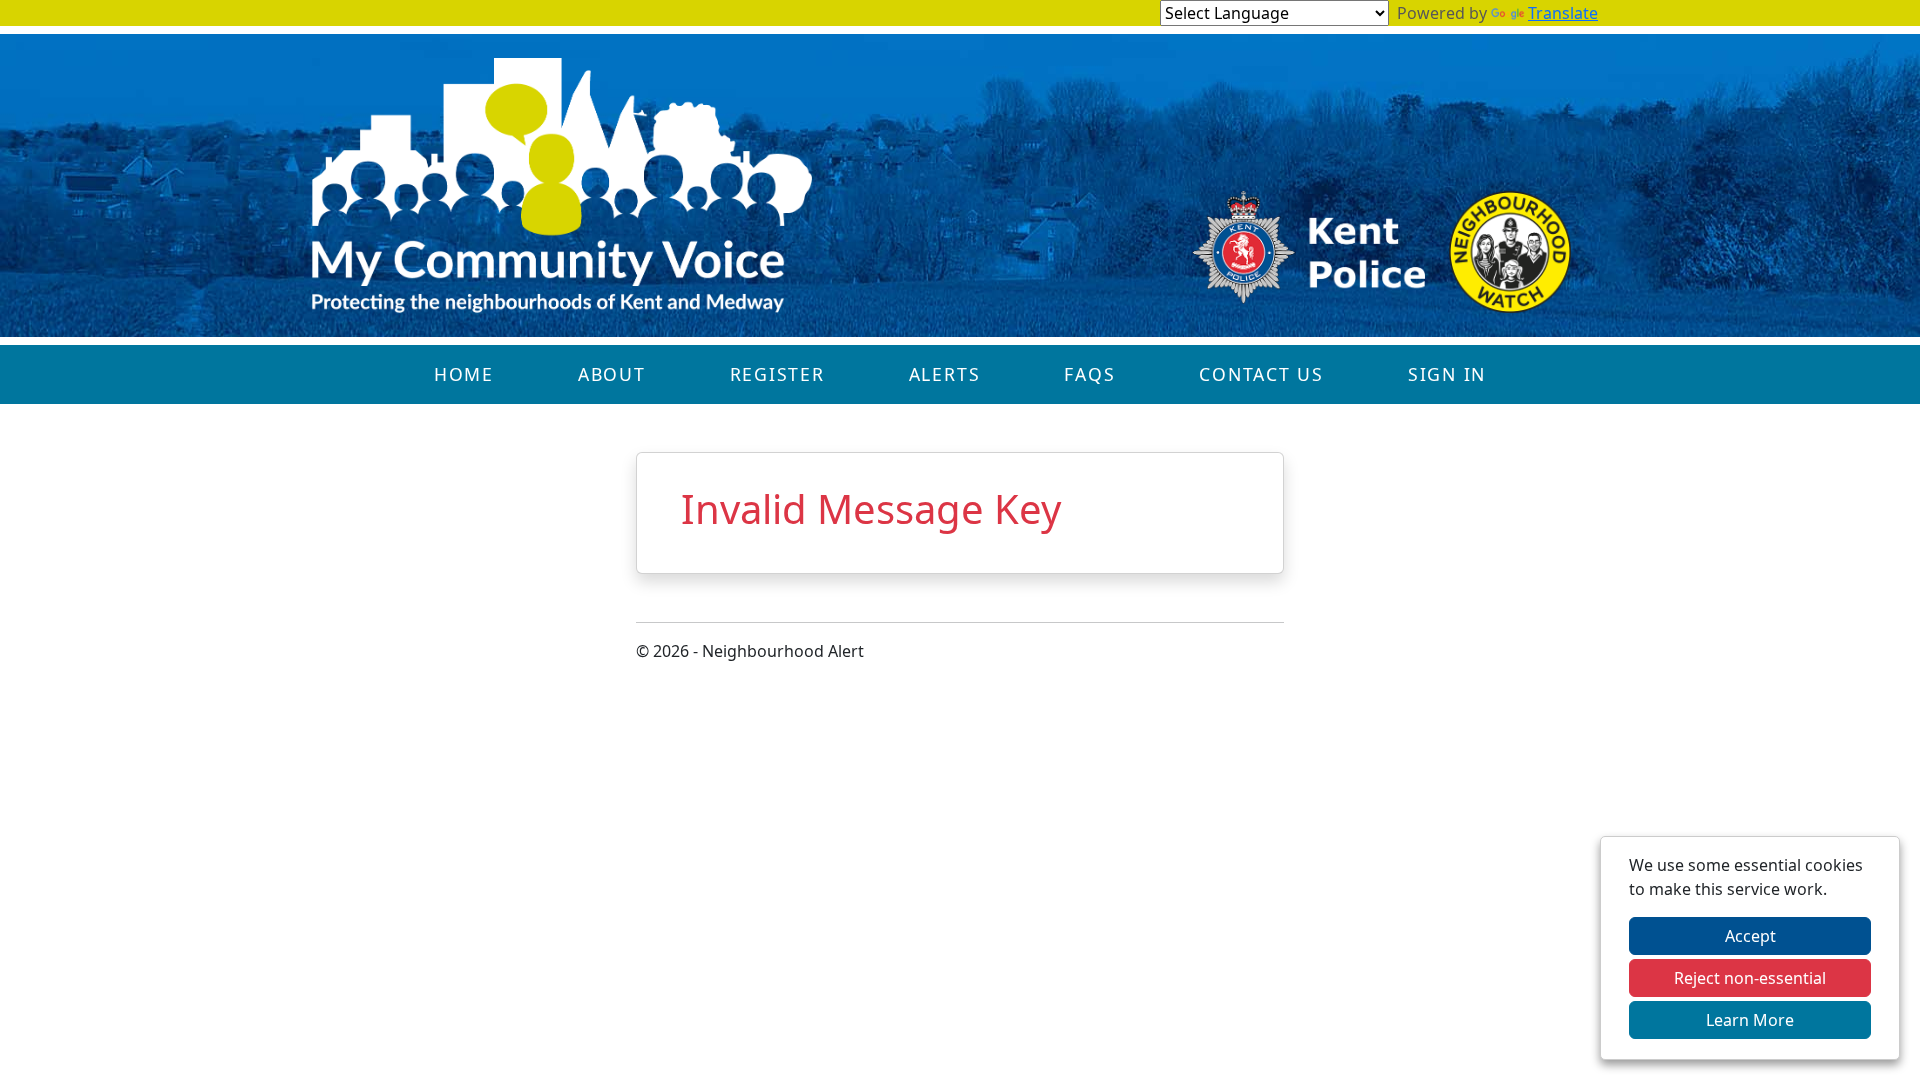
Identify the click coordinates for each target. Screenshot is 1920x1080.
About (612, 374)
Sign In (1447, 374)
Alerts (945, 374)
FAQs (1089, 374)
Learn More (1750, 1020)
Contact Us (1261, 374)
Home (464, 374)
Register (777, 374)
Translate (1563, 13)
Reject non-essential (1750, 978)
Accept (1750, 936)
